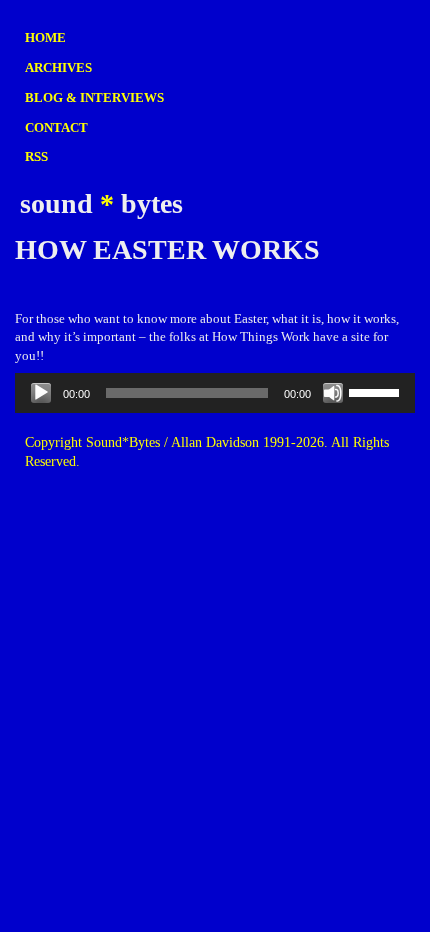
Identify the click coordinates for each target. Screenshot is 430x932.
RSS (36, 156)
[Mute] (333, 393)
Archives (58, 67)
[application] (215, 393)
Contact (56, 127)
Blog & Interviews (94, 97)
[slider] (377, 391)
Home (45, 37)
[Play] (41, 393)
